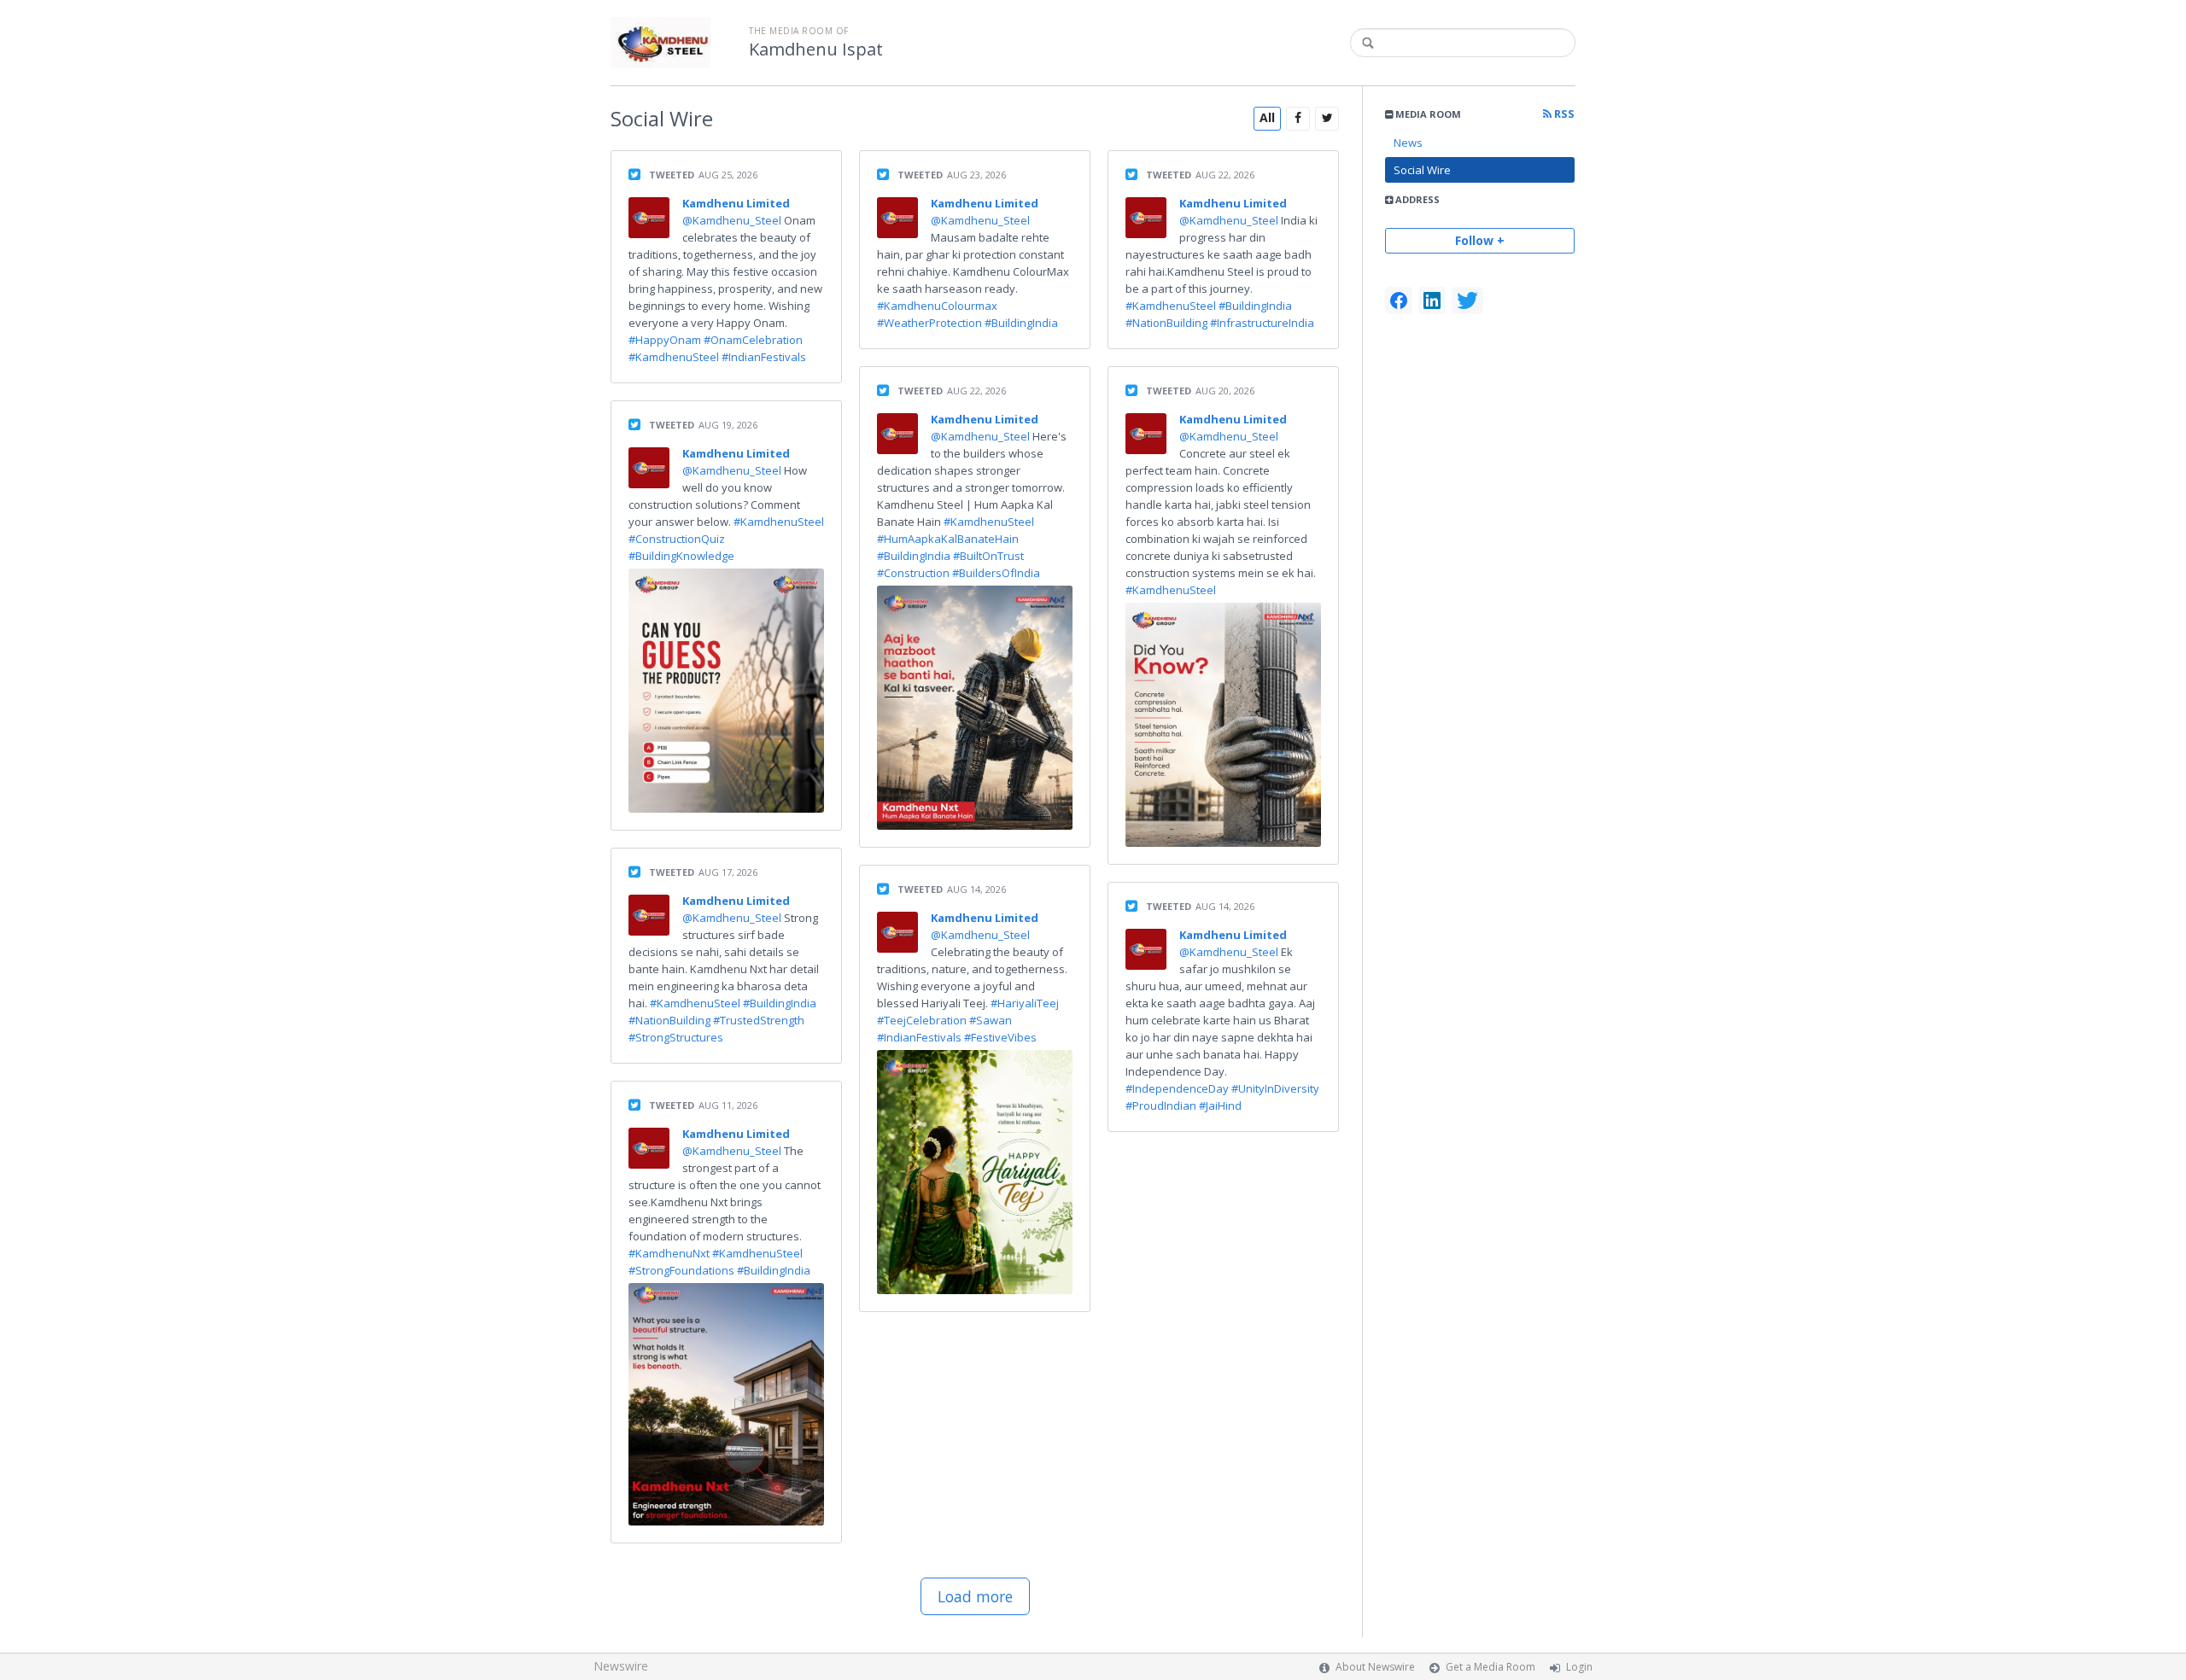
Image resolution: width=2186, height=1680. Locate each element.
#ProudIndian (1161, 1105)
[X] (1467, 300)
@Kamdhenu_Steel (733, 220)
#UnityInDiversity (1275, 1088)
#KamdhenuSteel (674, 357)
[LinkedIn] (1432, 300)
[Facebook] (1399, 300)
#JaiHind (1220, 1105)
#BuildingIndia (780, 1003)
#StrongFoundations (681, 1270)
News (1408, 143)
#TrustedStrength (759, 1020)
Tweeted (672, 175)
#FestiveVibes (1000, 1037)
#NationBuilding (669, 1020)
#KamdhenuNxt (669, 1253)
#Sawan (991, 1020)
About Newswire (1375, 1667)
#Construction (913, 573)
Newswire (621, 1666)
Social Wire (1422, 170)
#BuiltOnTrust (988, 556)
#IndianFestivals (764, 357)
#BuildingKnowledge (681, 556)
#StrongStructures (676, 1037)
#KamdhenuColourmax (937, 306)
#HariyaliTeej (1025, 1003)
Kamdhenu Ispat (816, 50)
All (1267, 117)
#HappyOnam (665, 340)
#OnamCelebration (753, 340)
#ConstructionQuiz (677, 539)
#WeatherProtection (929, 323)
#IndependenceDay (1177, 1088)
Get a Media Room (1490, 1667)
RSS (1563, 114)
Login (1579, 1667)
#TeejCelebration (922, 1020)
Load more (975, 1596)
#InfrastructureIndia (1262, 323)
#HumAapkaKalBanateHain (948, 539)
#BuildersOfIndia (996, 573)
